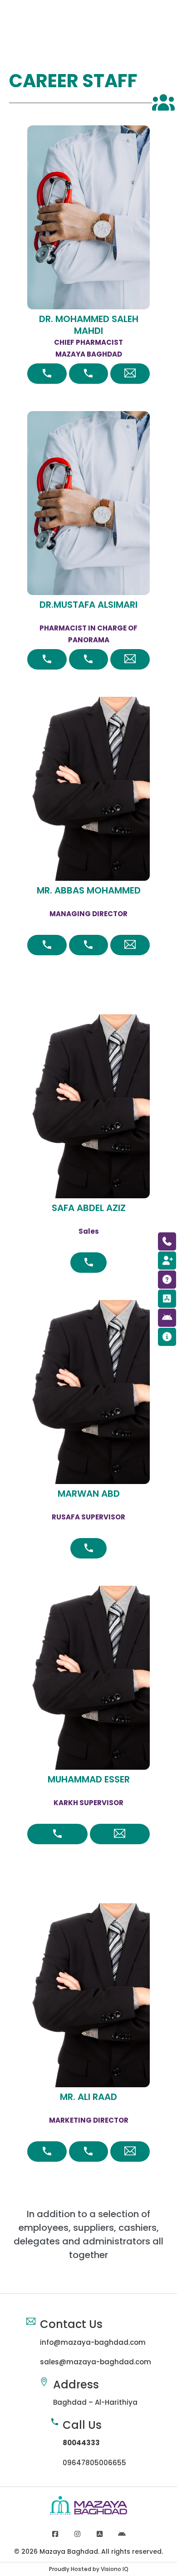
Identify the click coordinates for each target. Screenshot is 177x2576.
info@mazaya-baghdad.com (93, 2342)
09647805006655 (94, 2463)
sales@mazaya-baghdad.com (96, 2362)
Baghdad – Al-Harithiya (95, 2402)
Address (76, 2385)
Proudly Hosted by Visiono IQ (89, 2569)
